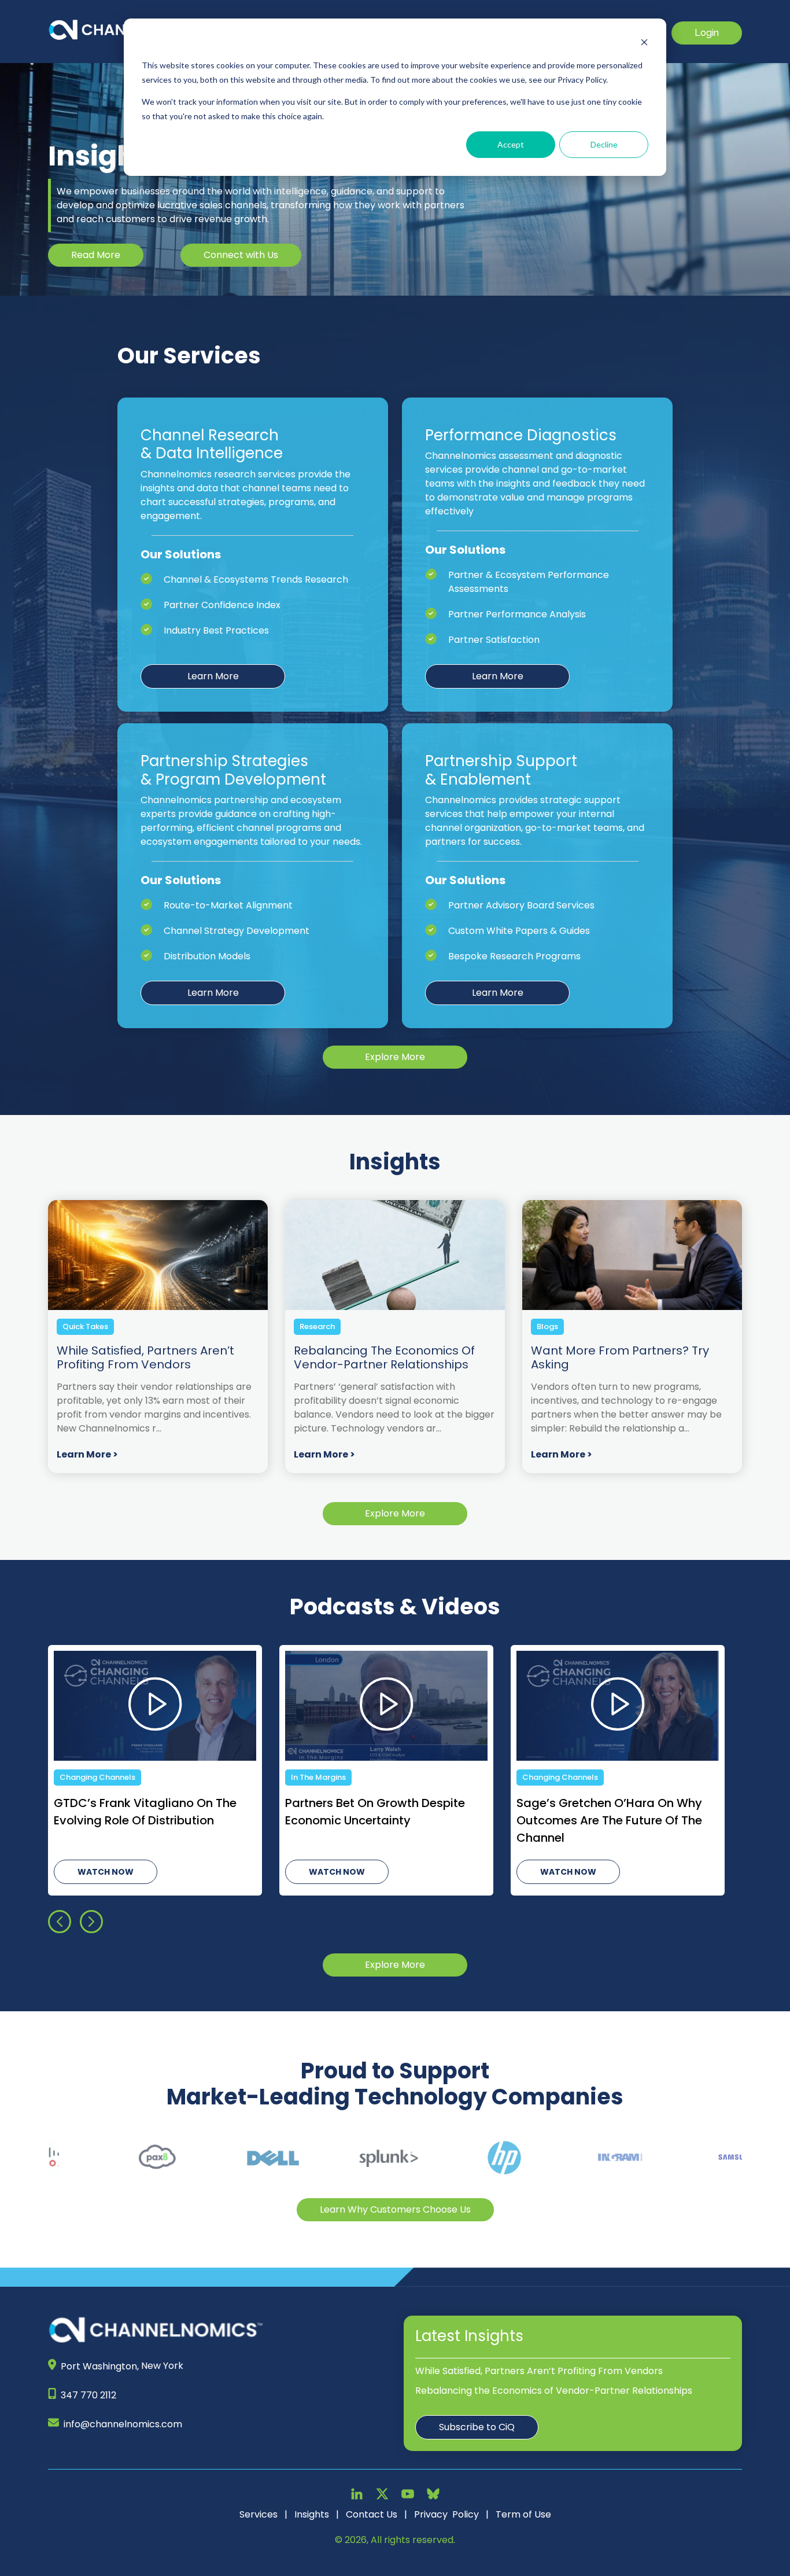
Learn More (213, 676)
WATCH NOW (106, 1872)
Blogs (547, 1326)
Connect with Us (241, 255)
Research (317, 1326)
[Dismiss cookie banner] (644, 44)
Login (707, 33)
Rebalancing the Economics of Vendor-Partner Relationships (554, 2391)
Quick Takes (85, 1326)
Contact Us (372, 2514)
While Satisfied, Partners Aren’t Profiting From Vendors (539, 2371)
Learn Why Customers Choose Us (395, 2209)
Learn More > (87, 1454)
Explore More (395, 1057)
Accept (511, 144)
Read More (96, 255)
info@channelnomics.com (123, 2424)
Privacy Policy (446, 2514)
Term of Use (523, 2514)
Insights (312, 2514)
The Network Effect (328, 1777)
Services (259, 2514)
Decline (604, 144)
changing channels (97, 1777)
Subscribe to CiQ (477, 2427)
